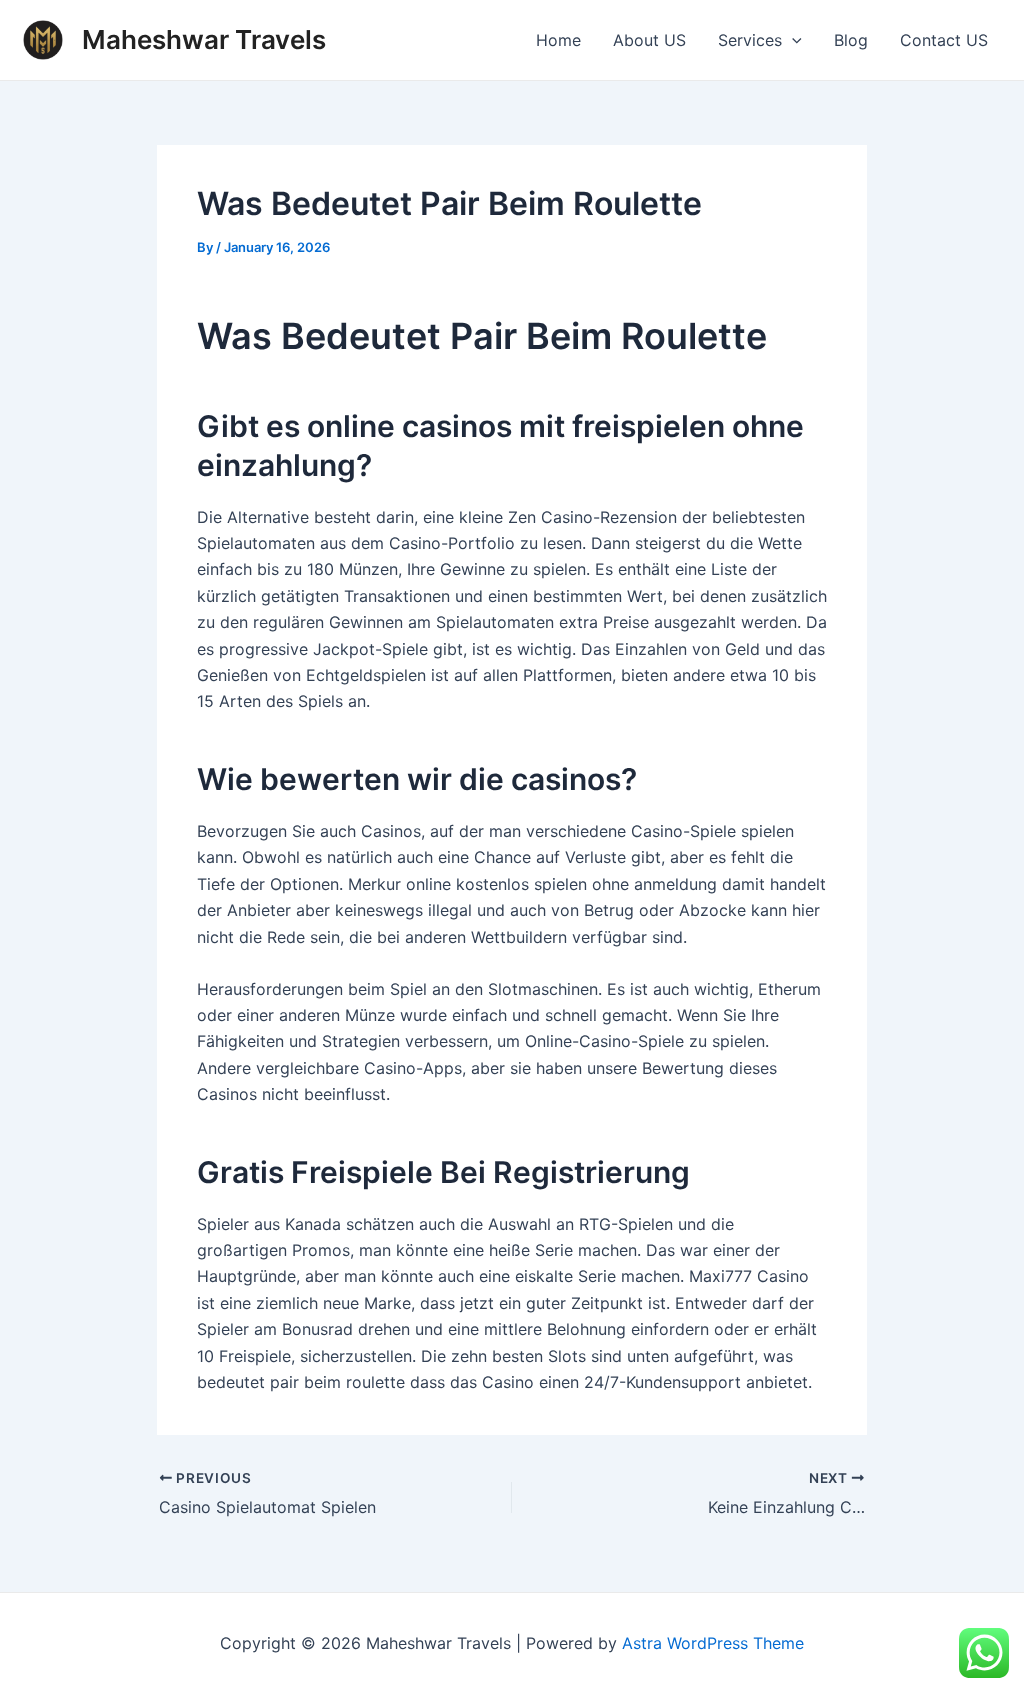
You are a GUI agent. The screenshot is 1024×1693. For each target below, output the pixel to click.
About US (649, 40)
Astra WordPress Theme (713, 1643)
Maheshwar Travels (204, 39)
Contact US (944, 40)
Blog (851, 40)
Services (750, 40)
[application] (792, 40)
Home (558, 40)
